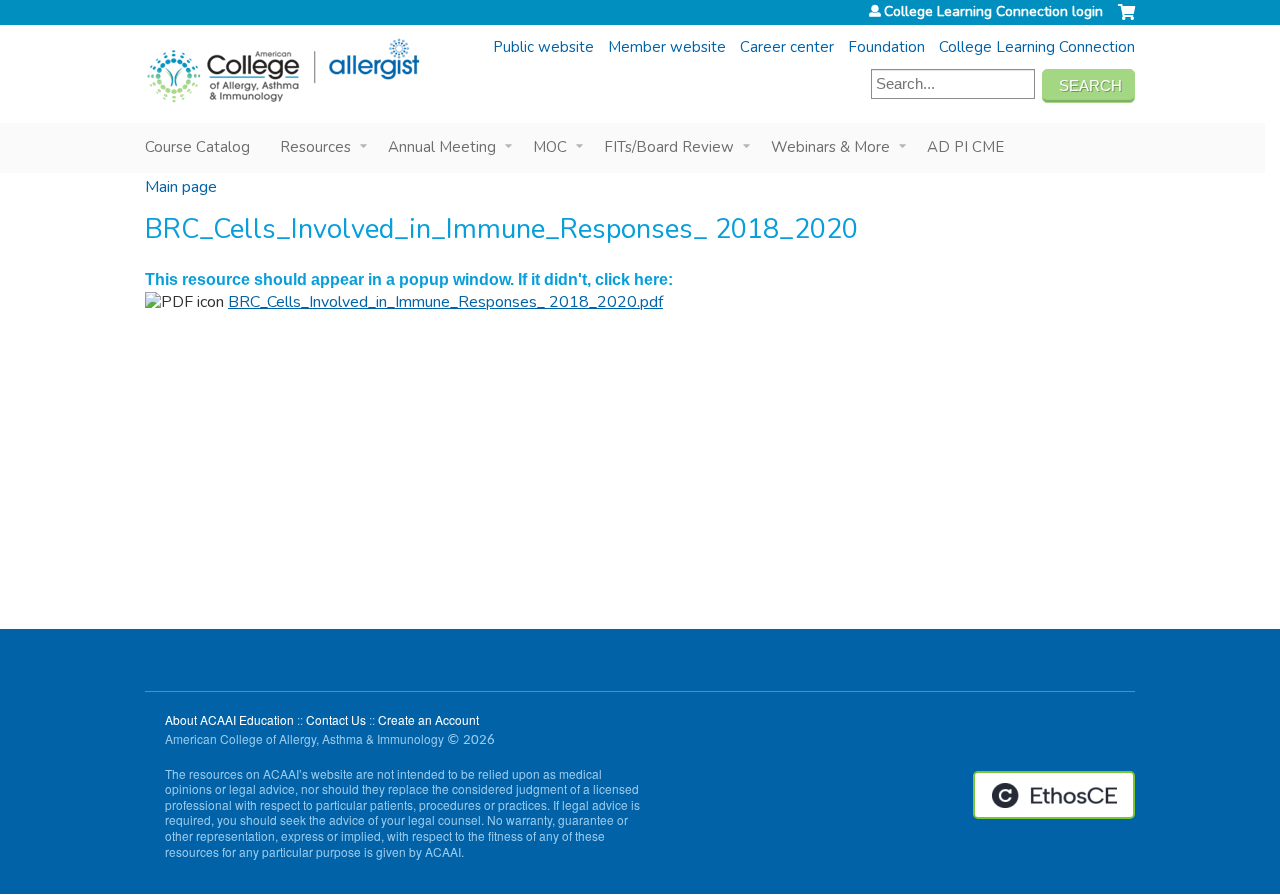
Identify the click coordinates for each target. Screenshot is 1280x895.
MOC (550, 147)
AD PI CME (965, 147)
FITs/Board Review (669, 147)
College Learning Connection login (993, 12)
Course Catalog (197, 147)
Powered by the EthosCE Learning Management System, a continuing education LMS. (1054, 795)
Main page (181, 187)
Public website (543, 47)
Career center (787, 47)
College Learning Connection (1037, 47)
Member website (667, 47)
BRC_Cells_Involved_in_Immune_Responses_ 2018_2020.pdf (445, 302)
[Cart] (1126, 20)
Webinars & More (830, 147)
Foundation (886, 47)
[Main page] (282, 71)
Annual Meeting (442, 147)
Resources (315, 147)
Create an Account (428, 719)
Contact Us (336, 719)
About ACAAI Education (229, 719)
